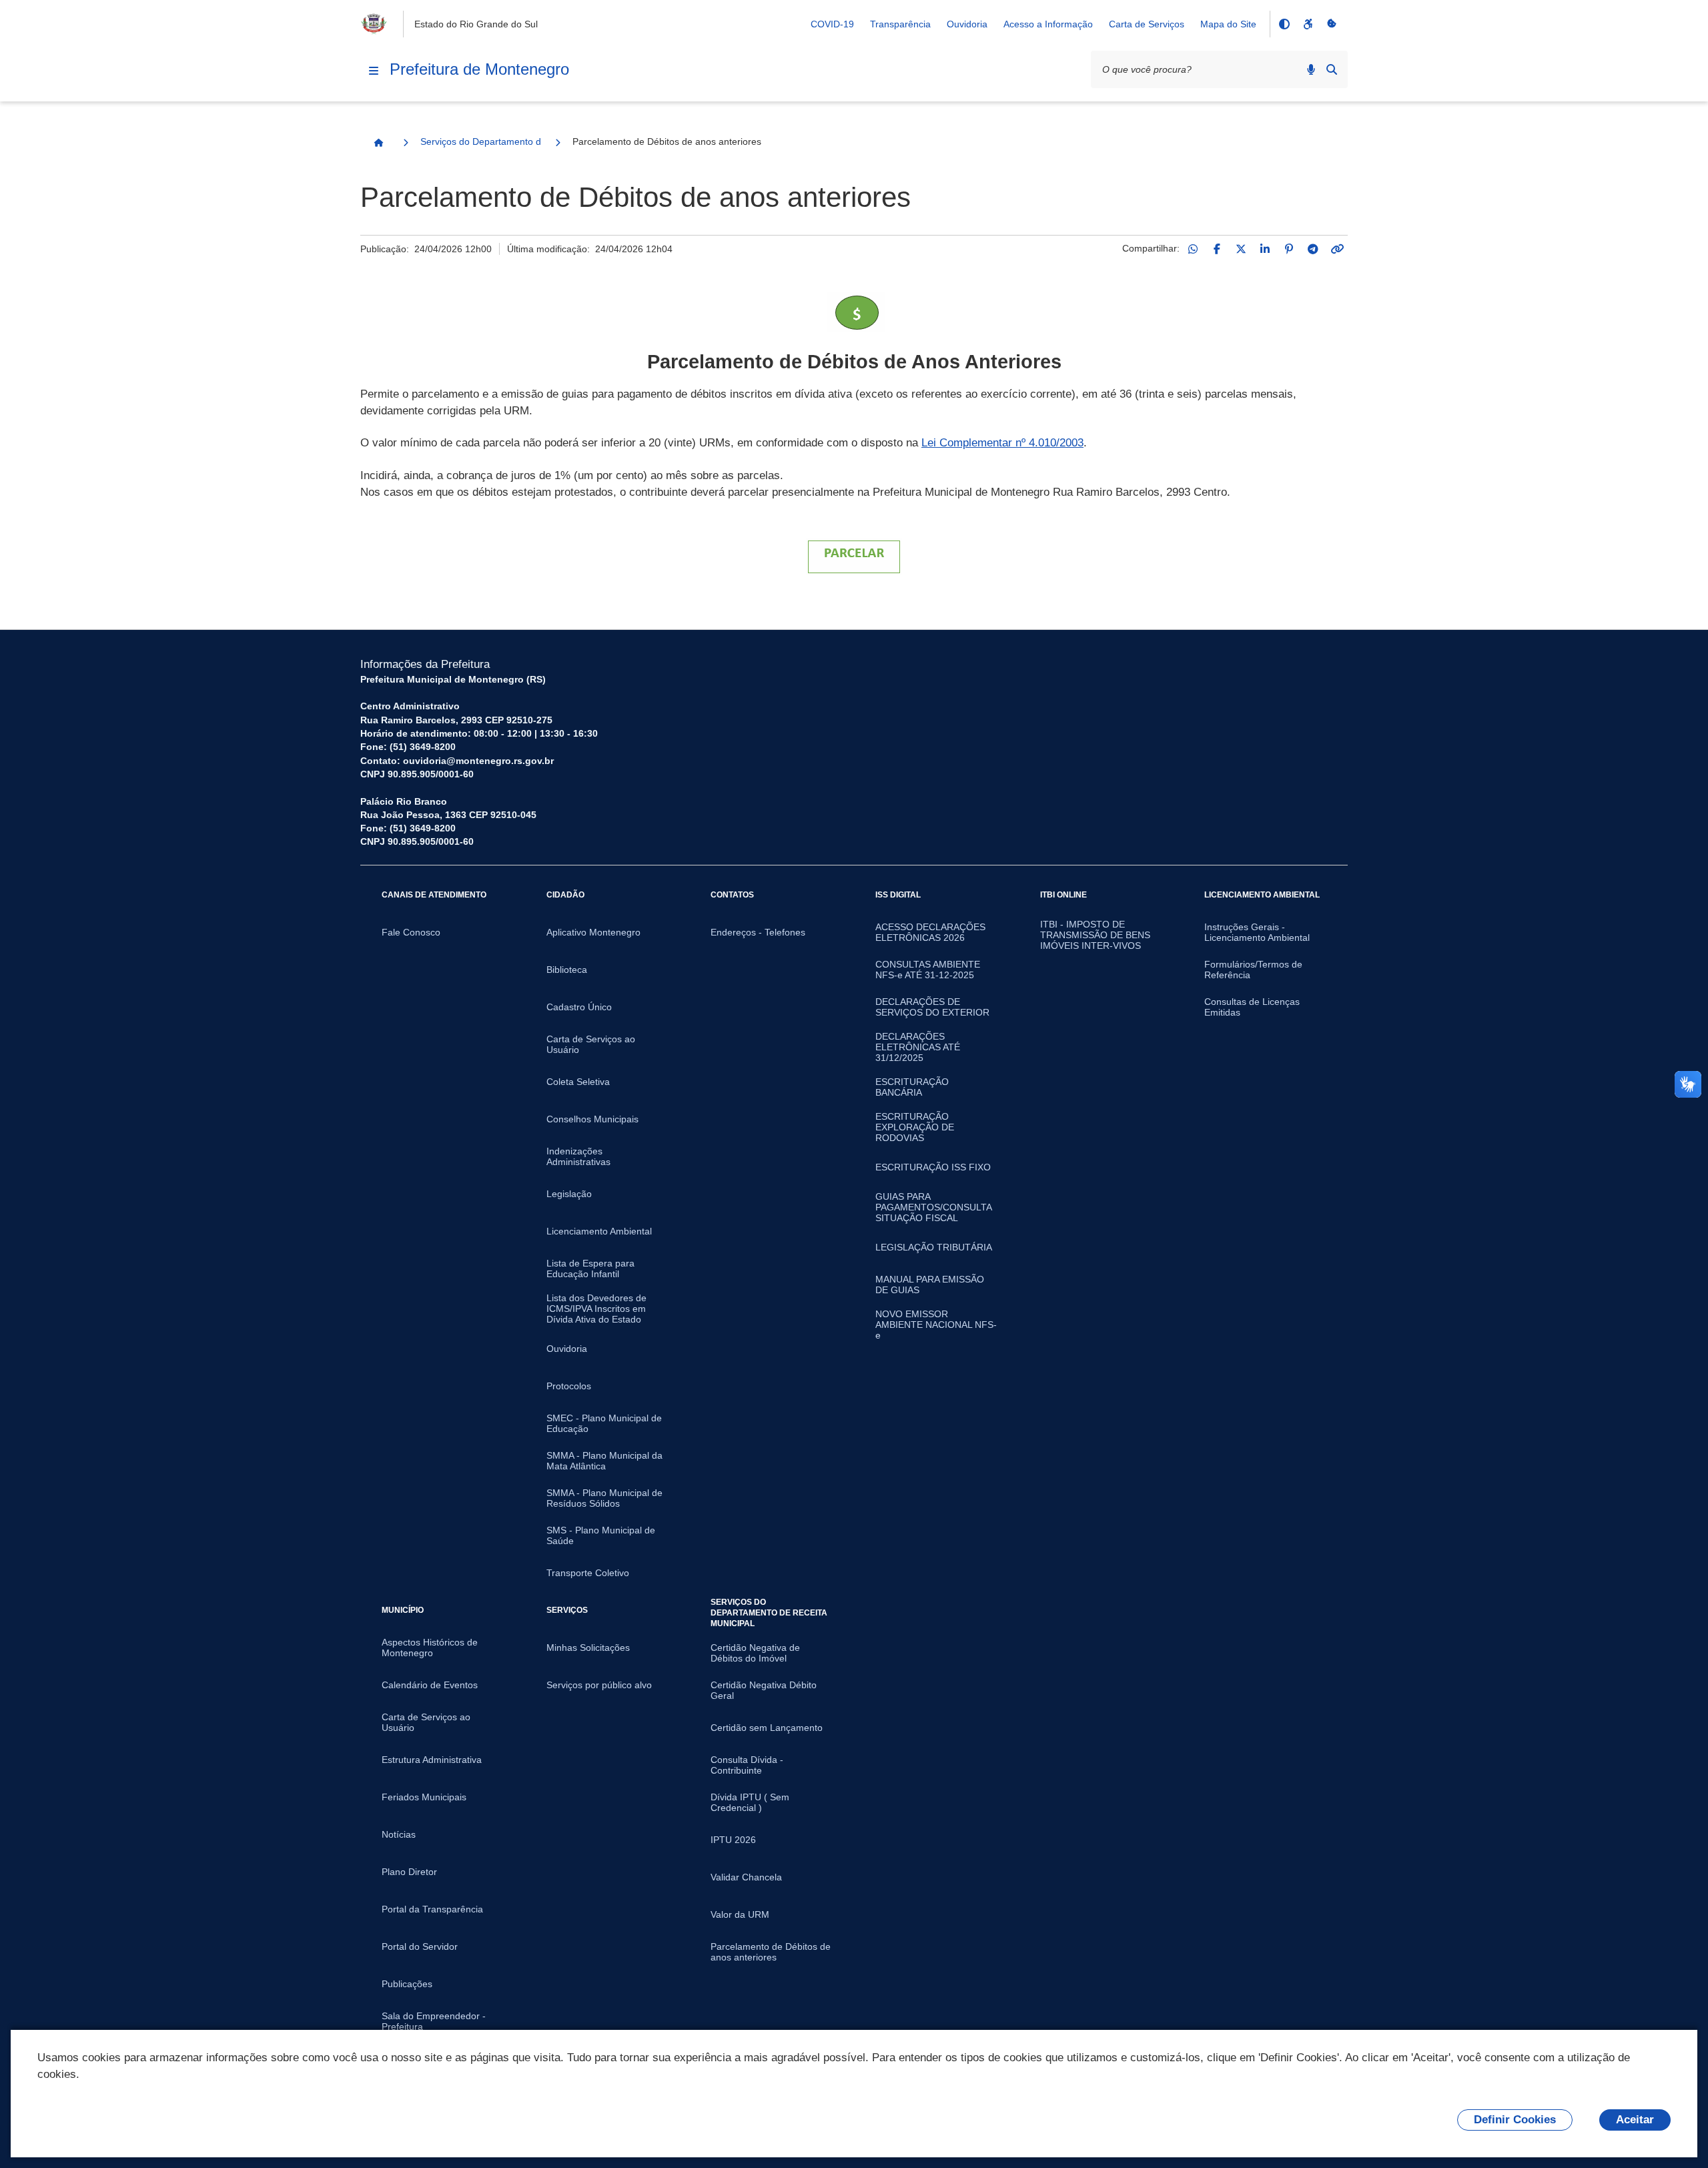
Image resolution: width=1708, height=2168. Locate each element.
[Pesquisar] (1332, 69)
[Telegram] (1313, 249)
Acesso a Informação (1048, 24)
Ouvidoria (967, 24)
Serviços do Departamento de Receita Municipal (480, 141)
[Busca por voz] (1311, 69)
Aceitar (1635, 2120)
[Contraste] (1284, 24)
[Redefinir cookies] (1332, 24)
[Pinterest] (1289, 249)
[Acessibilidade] (1308, 24)
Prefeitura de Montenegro (479, 69)
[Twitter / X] (1241, 249)
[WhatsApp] (1193, 249)
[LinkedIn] (1265, 249)
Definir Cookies (1515, 2120)
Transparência (900, 24)
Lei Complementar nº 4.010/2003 (1002, 443)
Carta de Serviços (1147, 24)
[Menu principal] (374, 71)
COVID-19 (832, 24)
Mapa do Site (1228, 24)
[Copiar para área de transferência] (1337, 249)
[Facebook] (1217, 249)
